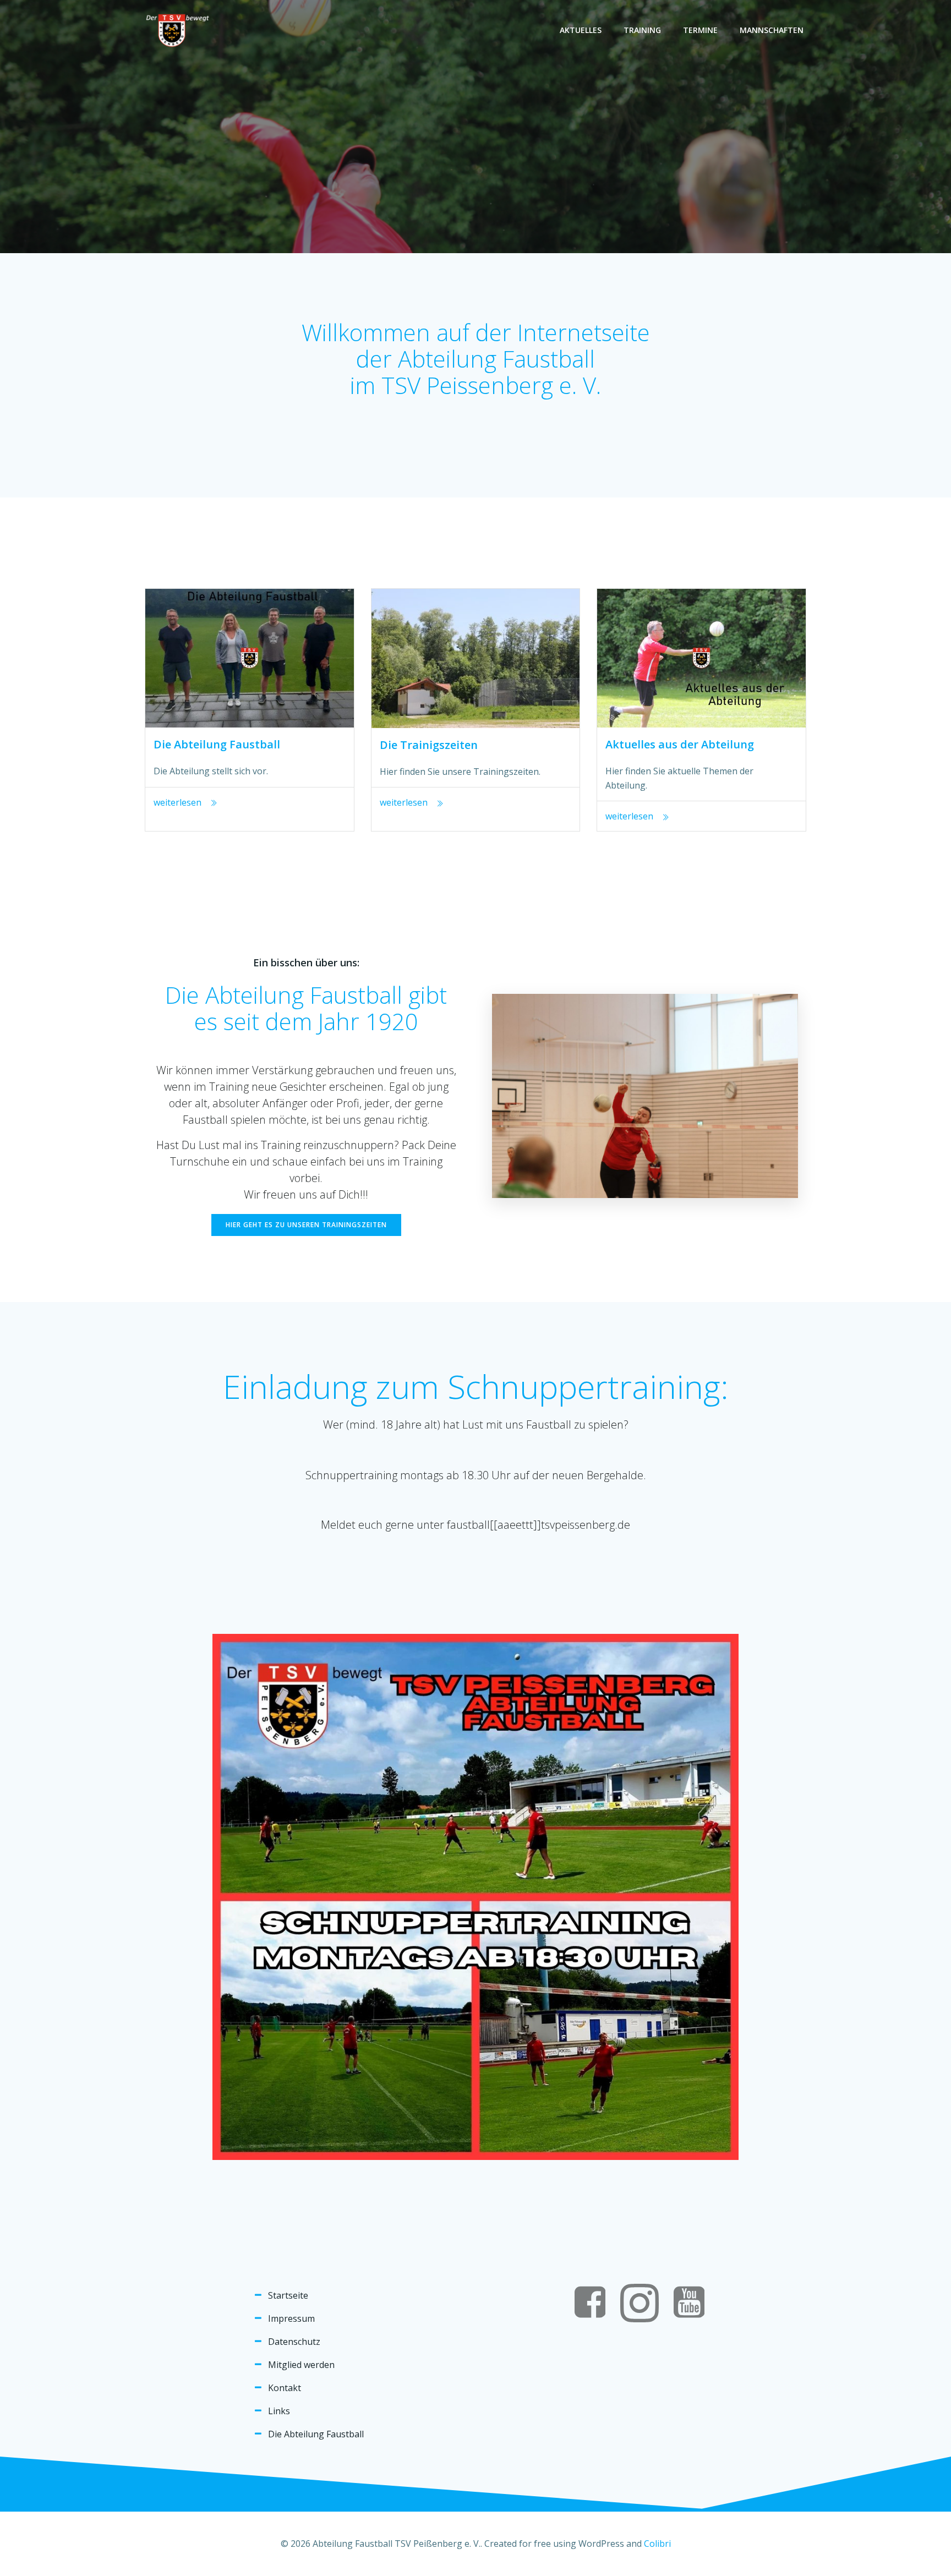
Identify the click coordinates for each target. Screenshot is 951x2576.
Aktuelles (581, 30)
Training (642, 30)
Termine (700, 30)
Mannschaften (772, 30)
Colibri (657, 2544)
